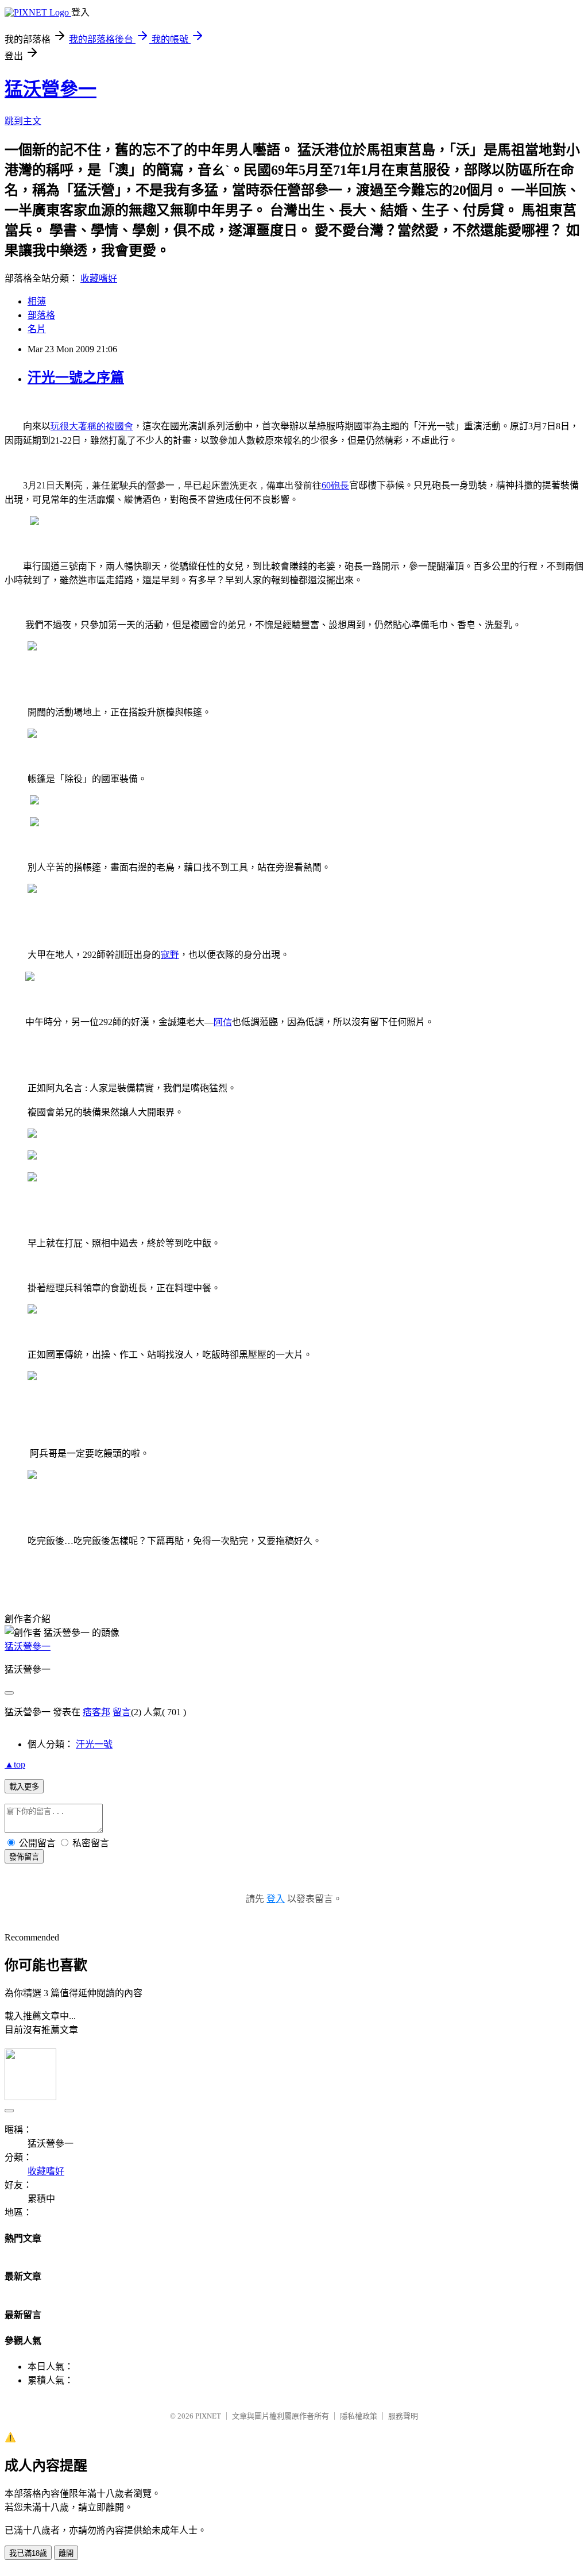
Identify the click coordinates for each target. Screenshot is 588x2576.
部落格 (41, 315)
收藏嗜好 (99, 278)
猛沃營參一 (51, 89)
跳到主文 (23, 121)
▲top (15, 1764)
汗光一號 (94, 1744)
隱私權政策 (359, 2416)
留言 (122, 1712)
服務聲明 (403, 2416)
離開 (66, 2553)
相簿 (37, 301)
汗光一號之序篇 (76, 378)
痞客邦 (96, 1712)
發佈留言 (24, 1857)
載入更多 (24, 1787)
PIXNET (208, 2416)
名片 (37, 329)
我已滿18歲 (28, 2553)
